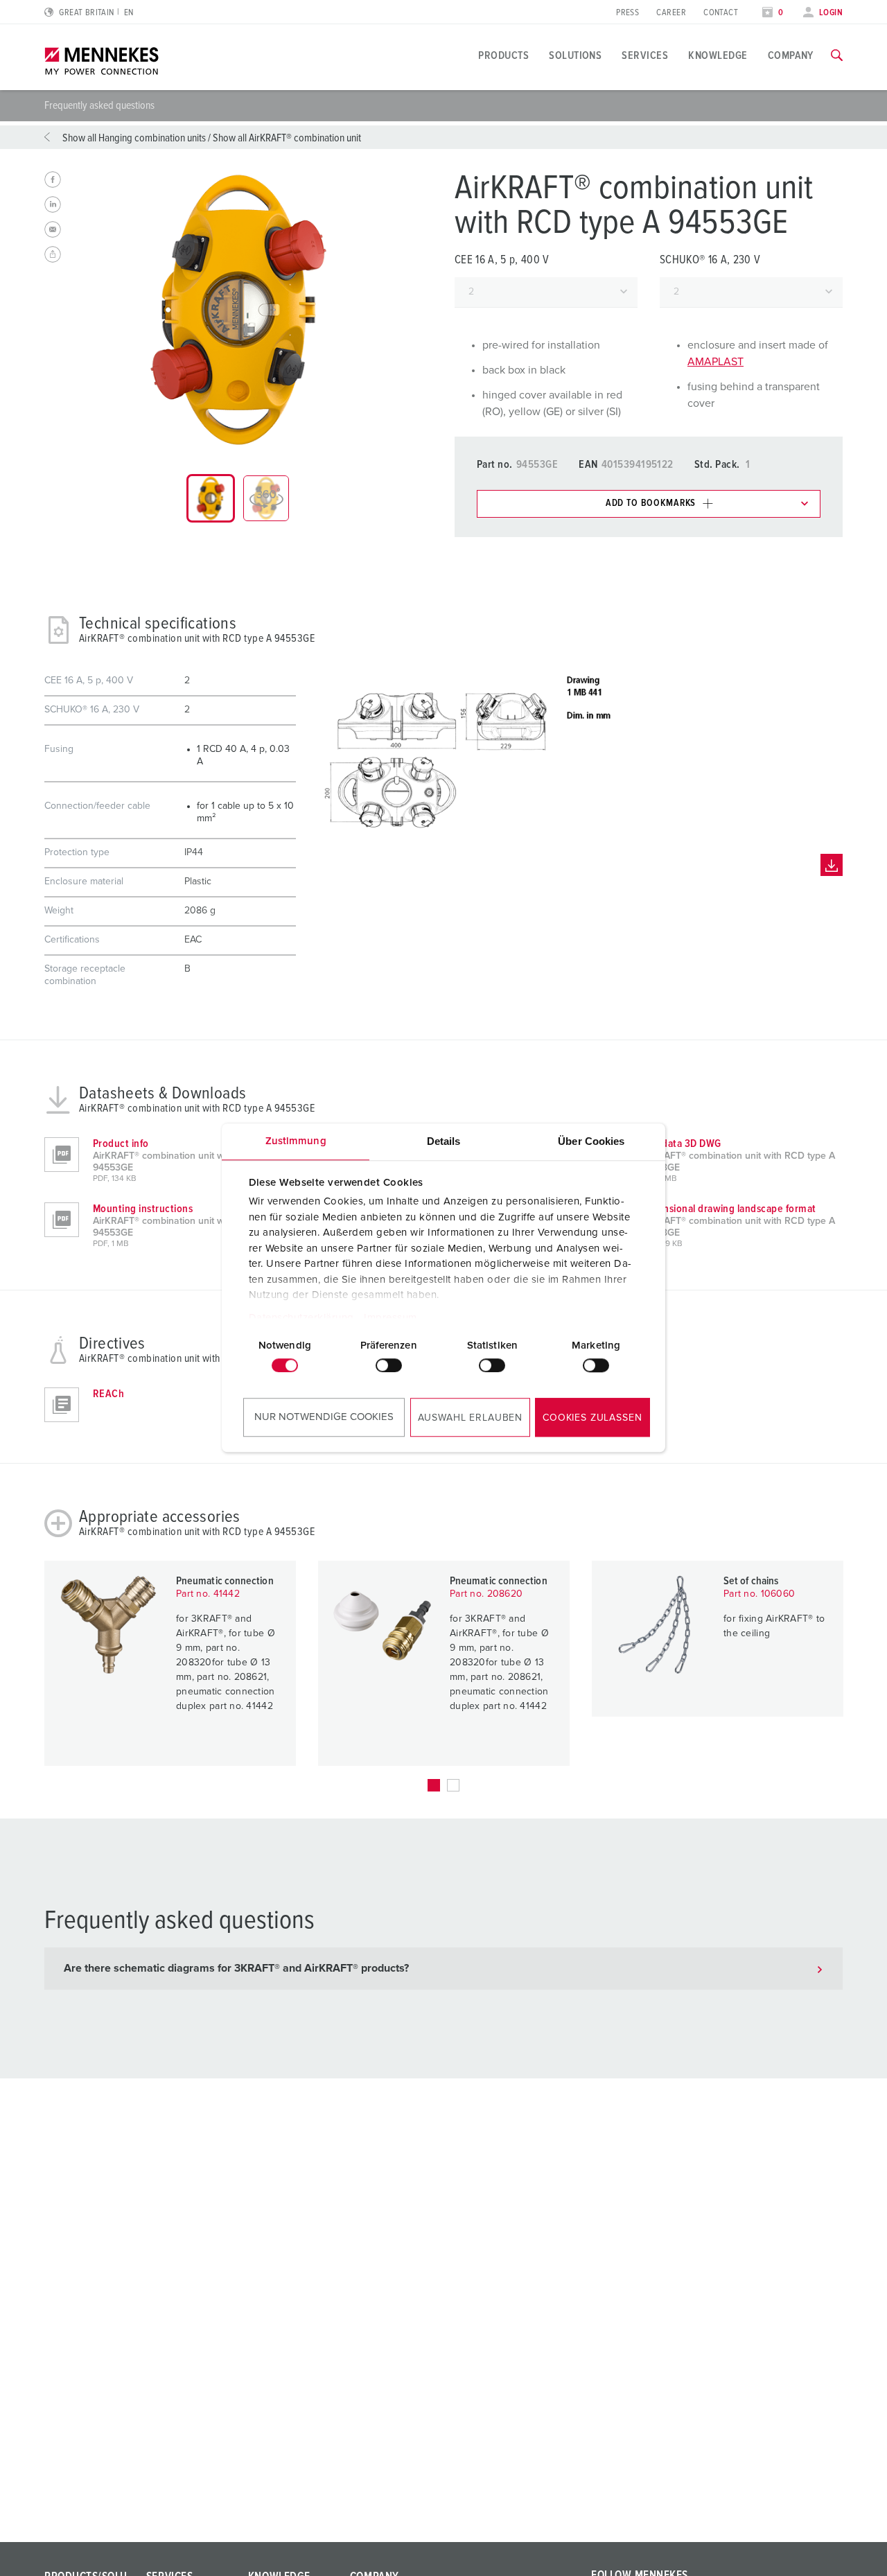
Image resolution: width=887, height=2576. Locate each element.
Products (503, 55)
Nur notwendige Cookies (324, 1417)
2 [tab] (453, 1785)
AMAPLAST (715, 362)
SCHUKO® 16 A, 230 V (710, 260)
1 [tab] (434, 1785)
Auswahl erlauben (470, 1418)
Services (645, 55)
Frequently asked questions (99, 105)
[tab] (211, 498)
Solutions (575, 55)
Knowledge (718, 55)
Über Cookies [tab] (591, 1141)
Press (627, 13)
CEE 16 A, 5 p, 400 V (502, 260)
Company (791, 55)
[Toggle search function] (837, 55)
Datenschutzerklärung (301, 1318)
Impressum (390, 1318)
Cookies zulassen (592, 1418)
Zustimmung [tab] (296, 1141)
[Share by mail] (53, 229)
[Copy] (53, 254)
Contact (721, 13)
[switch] (389, 1365)
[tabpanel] (238, 310)
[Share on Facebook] (53, 179)
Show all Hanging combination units (134, 138)
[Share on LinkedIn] (53, 204)
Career (671, 13)
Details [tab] (444, 1141)
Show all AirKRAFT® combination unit (287, 138)
